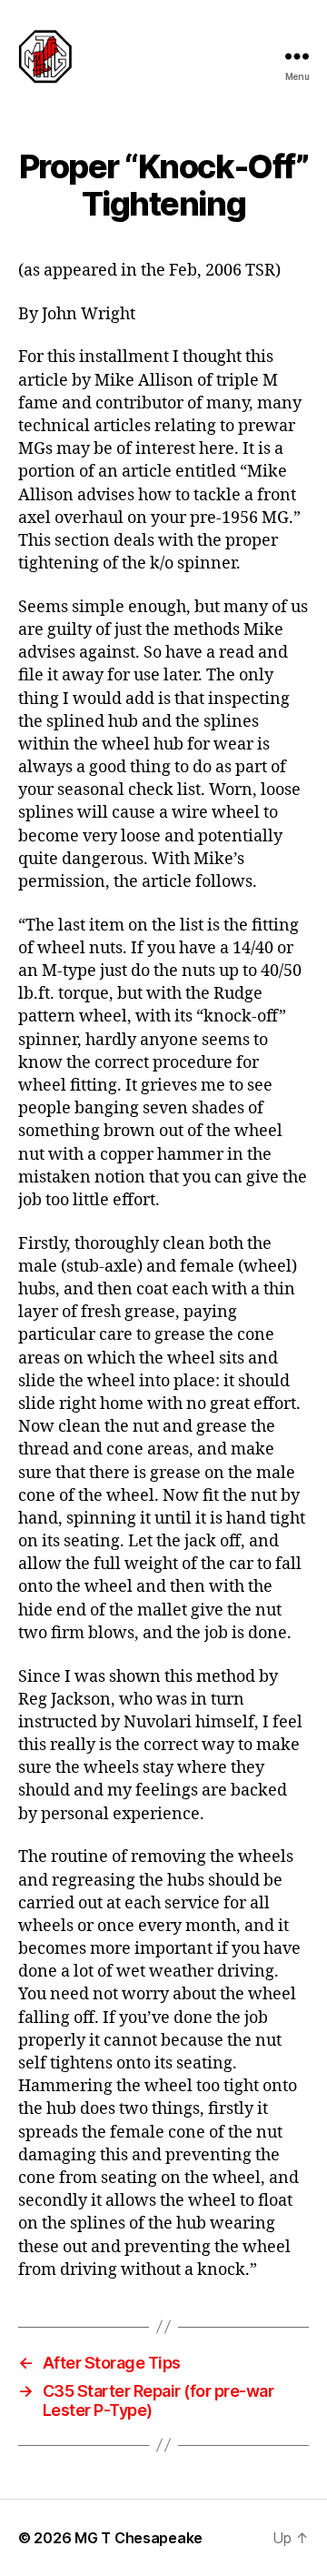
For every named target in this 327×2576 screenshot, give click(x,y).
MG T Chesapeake (139, 2538)
